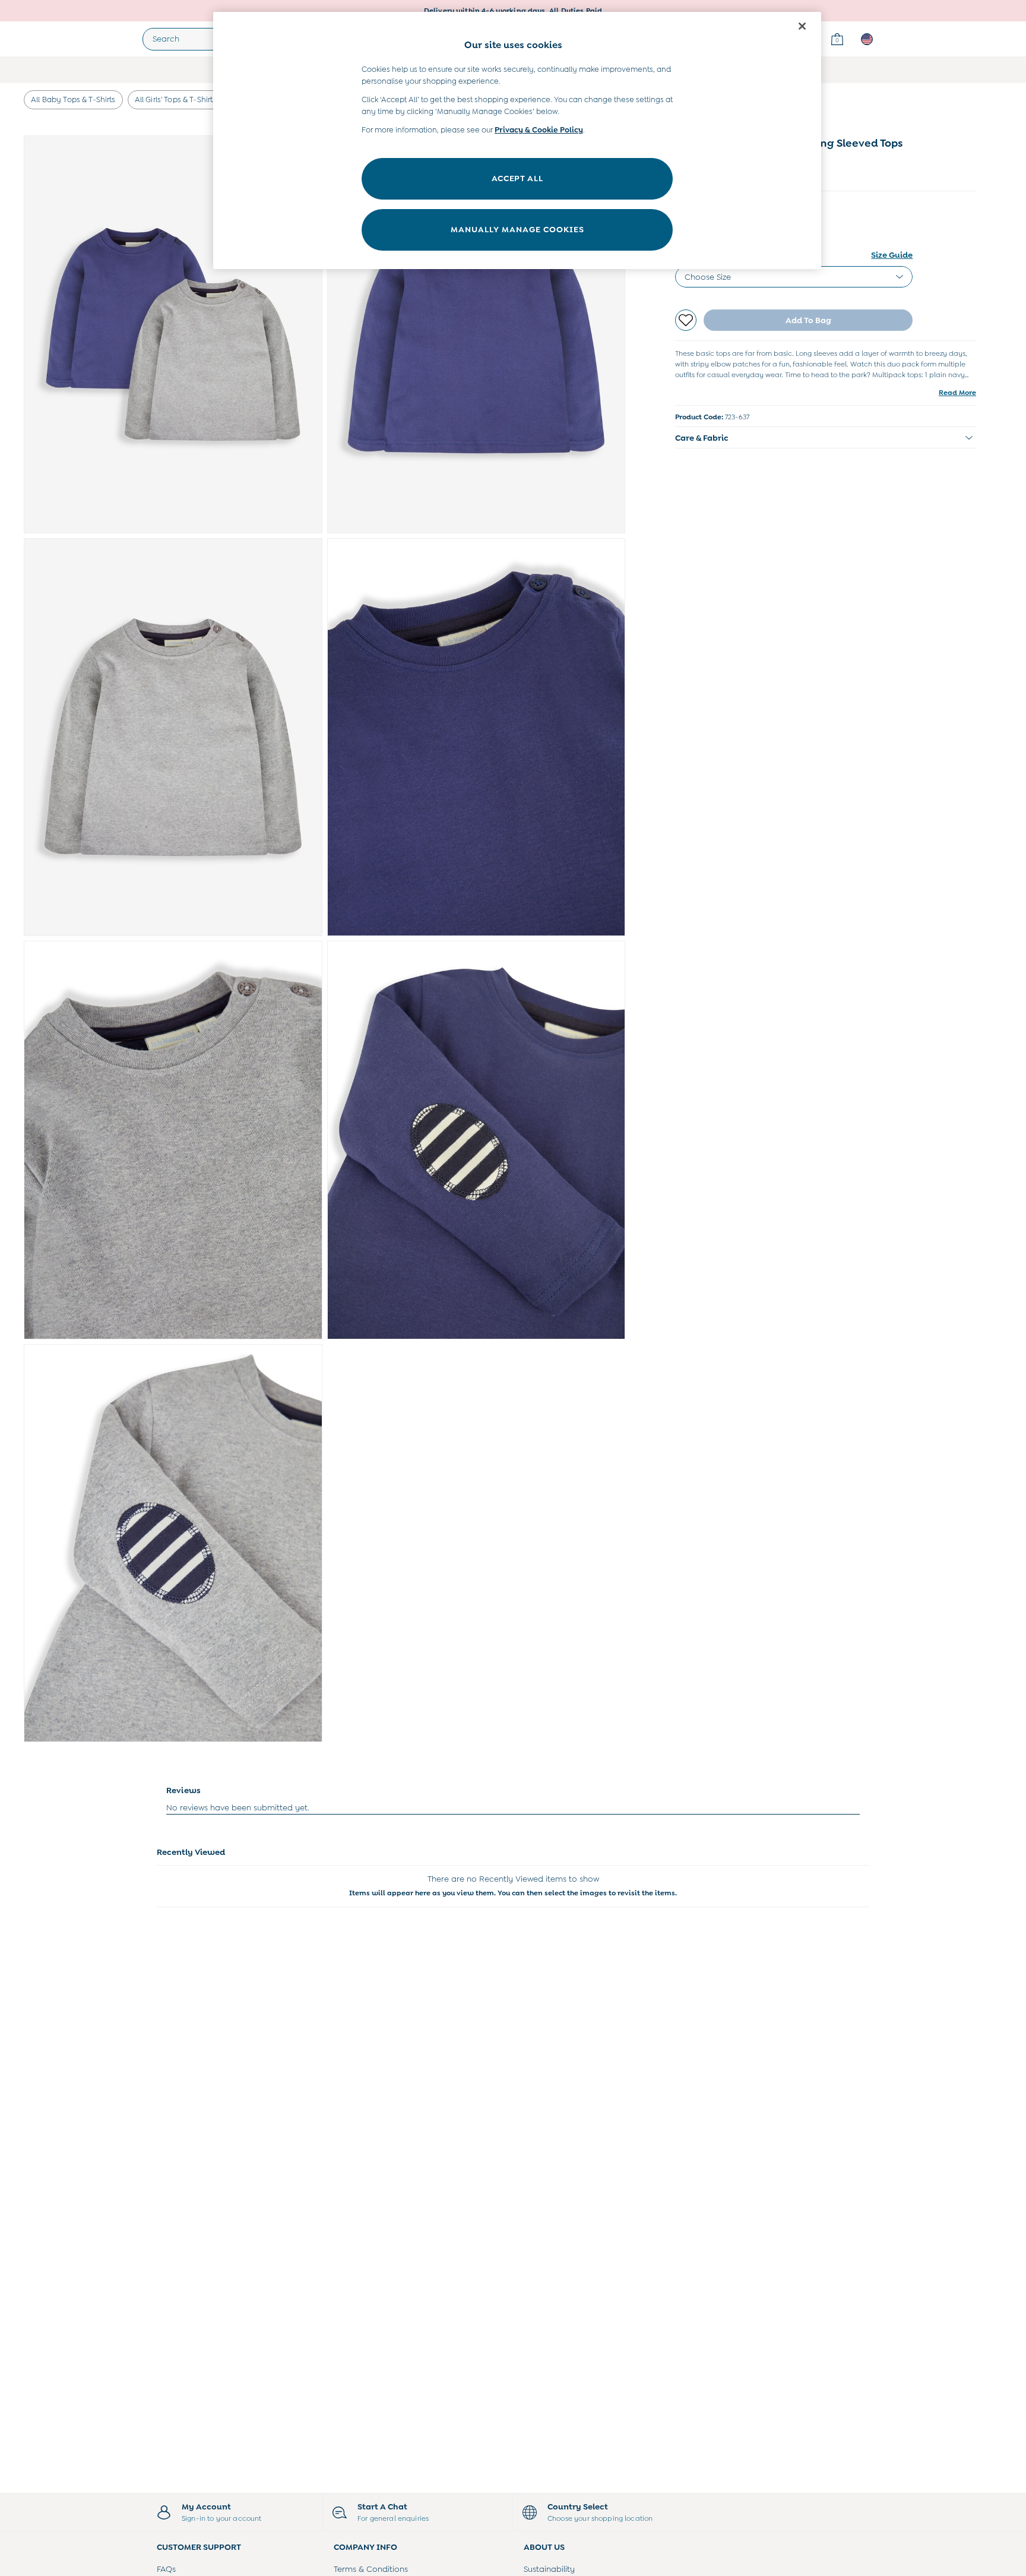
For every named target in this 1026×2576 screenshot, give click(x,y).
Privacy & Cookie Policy (539, 130)
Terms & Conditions (371, 2569)
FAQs (166, 2569)
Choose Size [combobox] (708, 277)
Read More (957, 393)
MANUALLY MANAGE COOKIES (517, 229)
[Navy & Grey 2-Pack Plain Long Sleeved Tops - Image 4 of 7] (476, 737)
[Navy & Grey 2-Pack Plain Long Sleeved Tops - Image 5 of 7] (173, 1140)
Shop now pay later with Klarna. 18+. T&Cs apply (513, 11)
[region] (517, 140)
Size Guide (892, 255)
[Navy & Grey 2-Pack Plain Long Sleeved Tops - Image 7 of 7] (173, 1543)
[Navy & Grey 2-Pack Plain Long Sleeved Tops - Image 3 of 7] (173, 737)
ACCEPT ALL (517, 178)
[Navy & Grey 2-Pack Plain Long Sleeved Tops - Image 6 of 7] (476, 1140)
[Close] (802, 26)
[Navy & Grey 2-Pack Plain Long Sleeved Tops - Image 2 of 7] (476, 334)
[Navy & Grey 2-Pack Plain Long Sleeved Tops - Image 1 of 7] (173, 334)
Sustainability (549, 2569)
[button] (826, 438)
